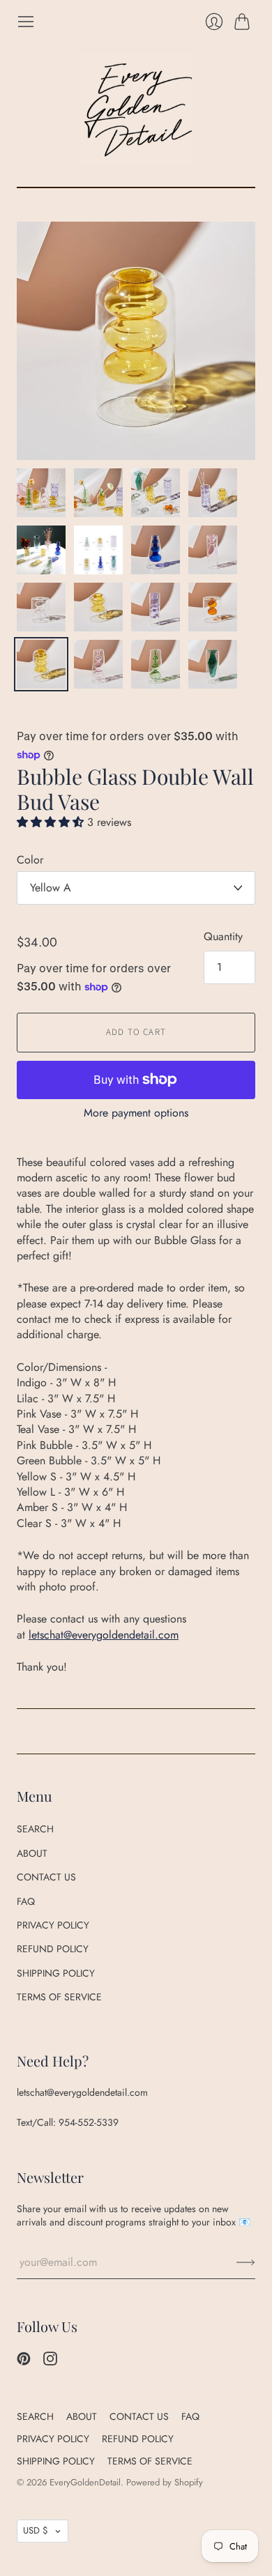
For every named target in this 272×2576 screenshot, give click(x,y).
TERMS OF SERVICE (59, 1997)
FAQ (26, 1901)
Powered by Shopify (165, 2482)
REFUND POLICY (53, 1949)
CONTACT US (46, 1877)
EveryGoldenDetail (85, 2482)
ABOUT (32, 1853)
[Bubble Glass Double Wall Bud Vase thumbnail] (41, 493)
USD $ (36, 2530)
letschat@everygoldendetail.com (104, 1635)
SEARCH (35, 1829)
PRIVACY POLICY (53, 1925)
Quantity (223, 937)
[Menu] (26, 22)
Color (30, 860)
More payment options (136, 1113)
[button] (52, 822)
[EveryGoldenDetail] (136, 109)
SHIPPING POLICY (56, 1973)
